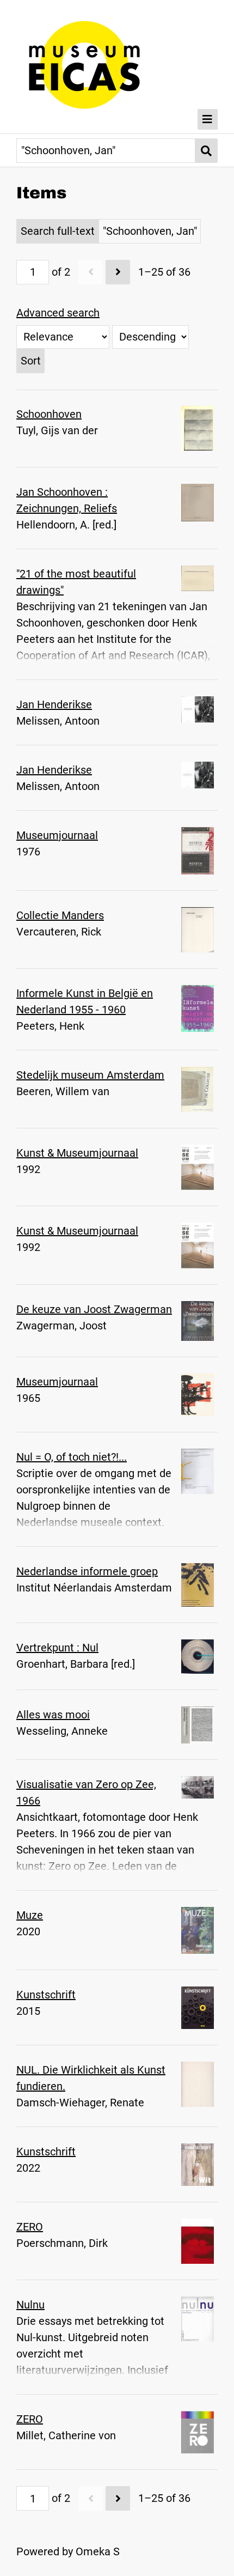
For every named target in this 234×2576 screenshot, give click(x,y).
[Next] (118, 272)
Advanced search (58, 313)
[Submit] (207, 151)
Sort (31, 361)
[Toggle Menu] (208, 119)
